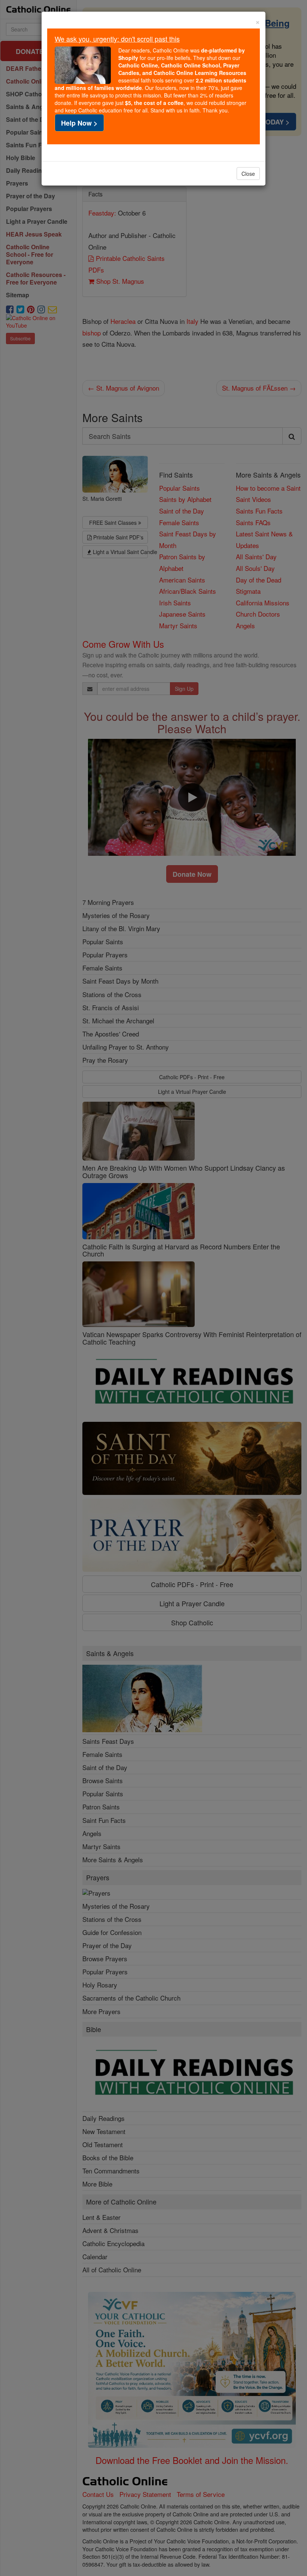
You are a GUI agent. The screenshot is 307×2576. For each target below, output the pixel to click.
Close (248, 174)
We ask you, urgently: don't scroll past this (117, 39)
